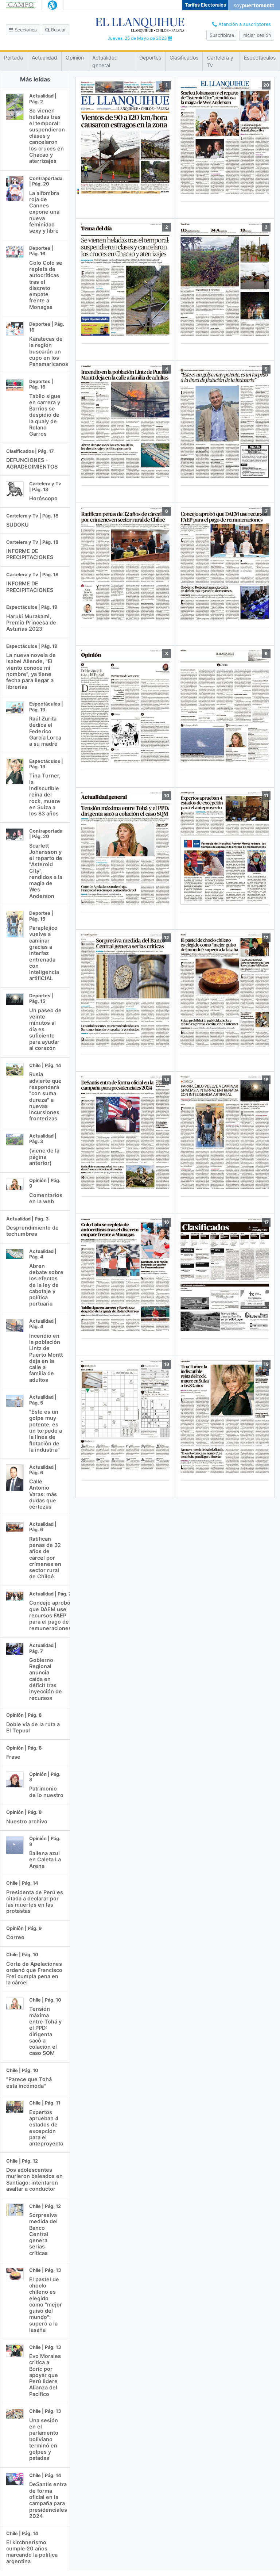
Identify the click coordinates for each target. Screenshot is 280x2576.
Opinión (75, 58)
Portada (13, 58)
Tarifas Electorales (205, 5)
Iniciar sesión (257, 35)
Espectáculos (260, 58)
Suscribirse (222, 35)
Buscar (58, 30)
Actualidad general (105, 61)
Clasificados (184, 58)
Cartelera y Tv (220, 61)
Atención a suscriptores (244, 24)
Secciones (25, 30)
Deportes (150, 58)
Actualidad (44, 58)
